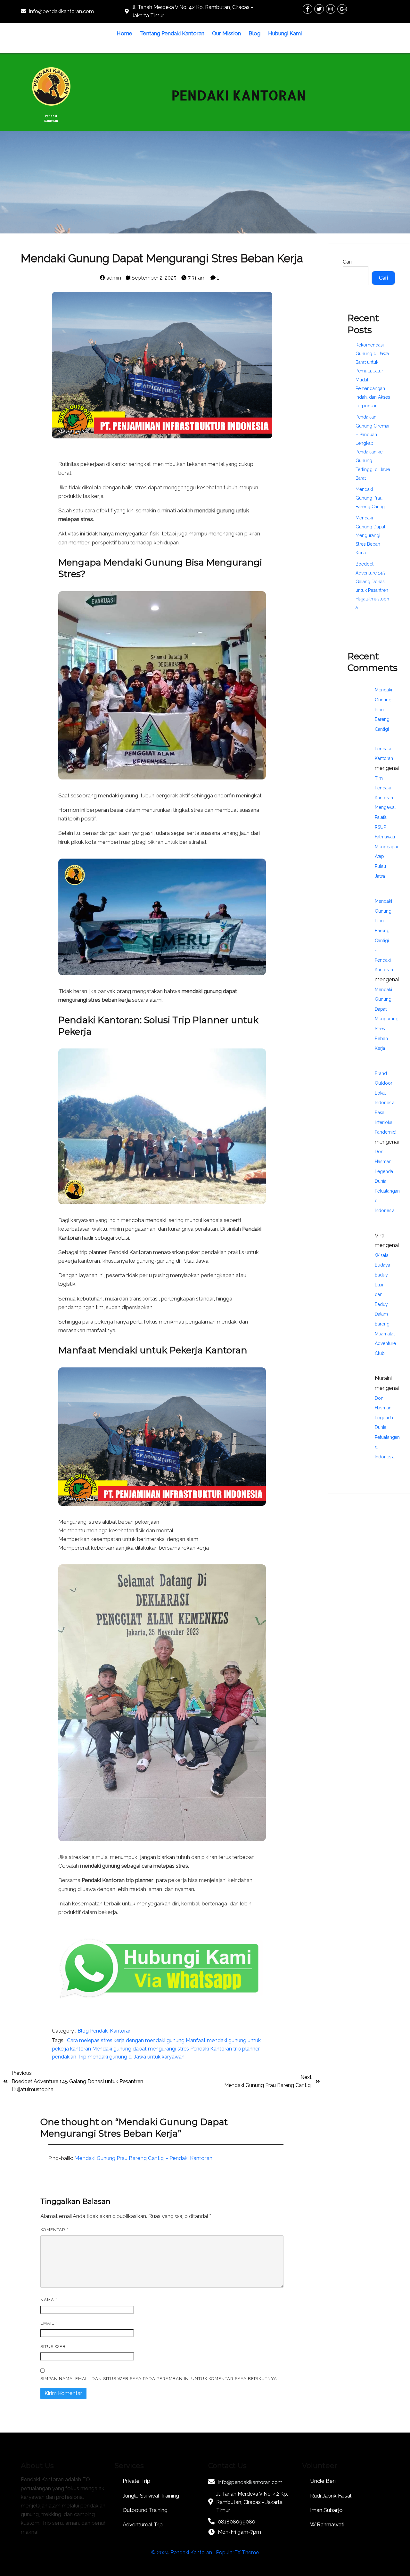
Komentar (54, 2230)
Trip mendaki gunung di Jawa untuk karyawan (131, 2057)
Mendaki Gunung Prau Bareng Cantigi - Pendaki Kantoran (143, 2158)
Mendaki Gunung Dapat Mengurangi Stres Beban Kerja (370, 535)
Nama (49, 2300)
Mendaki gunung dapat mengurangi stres (141, 2049)
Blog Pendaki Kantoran (105, 2031)
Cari (347, 262)
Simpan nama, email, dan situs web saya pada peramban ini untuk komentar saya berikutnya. (159, 2379)
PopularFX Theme (237, 2552)
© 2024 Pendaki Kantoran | (184, 2552)
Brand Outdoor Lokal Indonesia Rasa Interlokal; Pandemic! (385, 1103)
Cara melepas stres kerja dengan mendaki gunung (126, 2040)
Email (49, 2323)
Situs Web (53, 2347)
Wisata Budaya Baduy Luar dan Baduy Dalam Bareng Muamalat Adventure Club (385, 1304)
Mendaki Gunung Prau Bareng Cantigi (371, 498)
